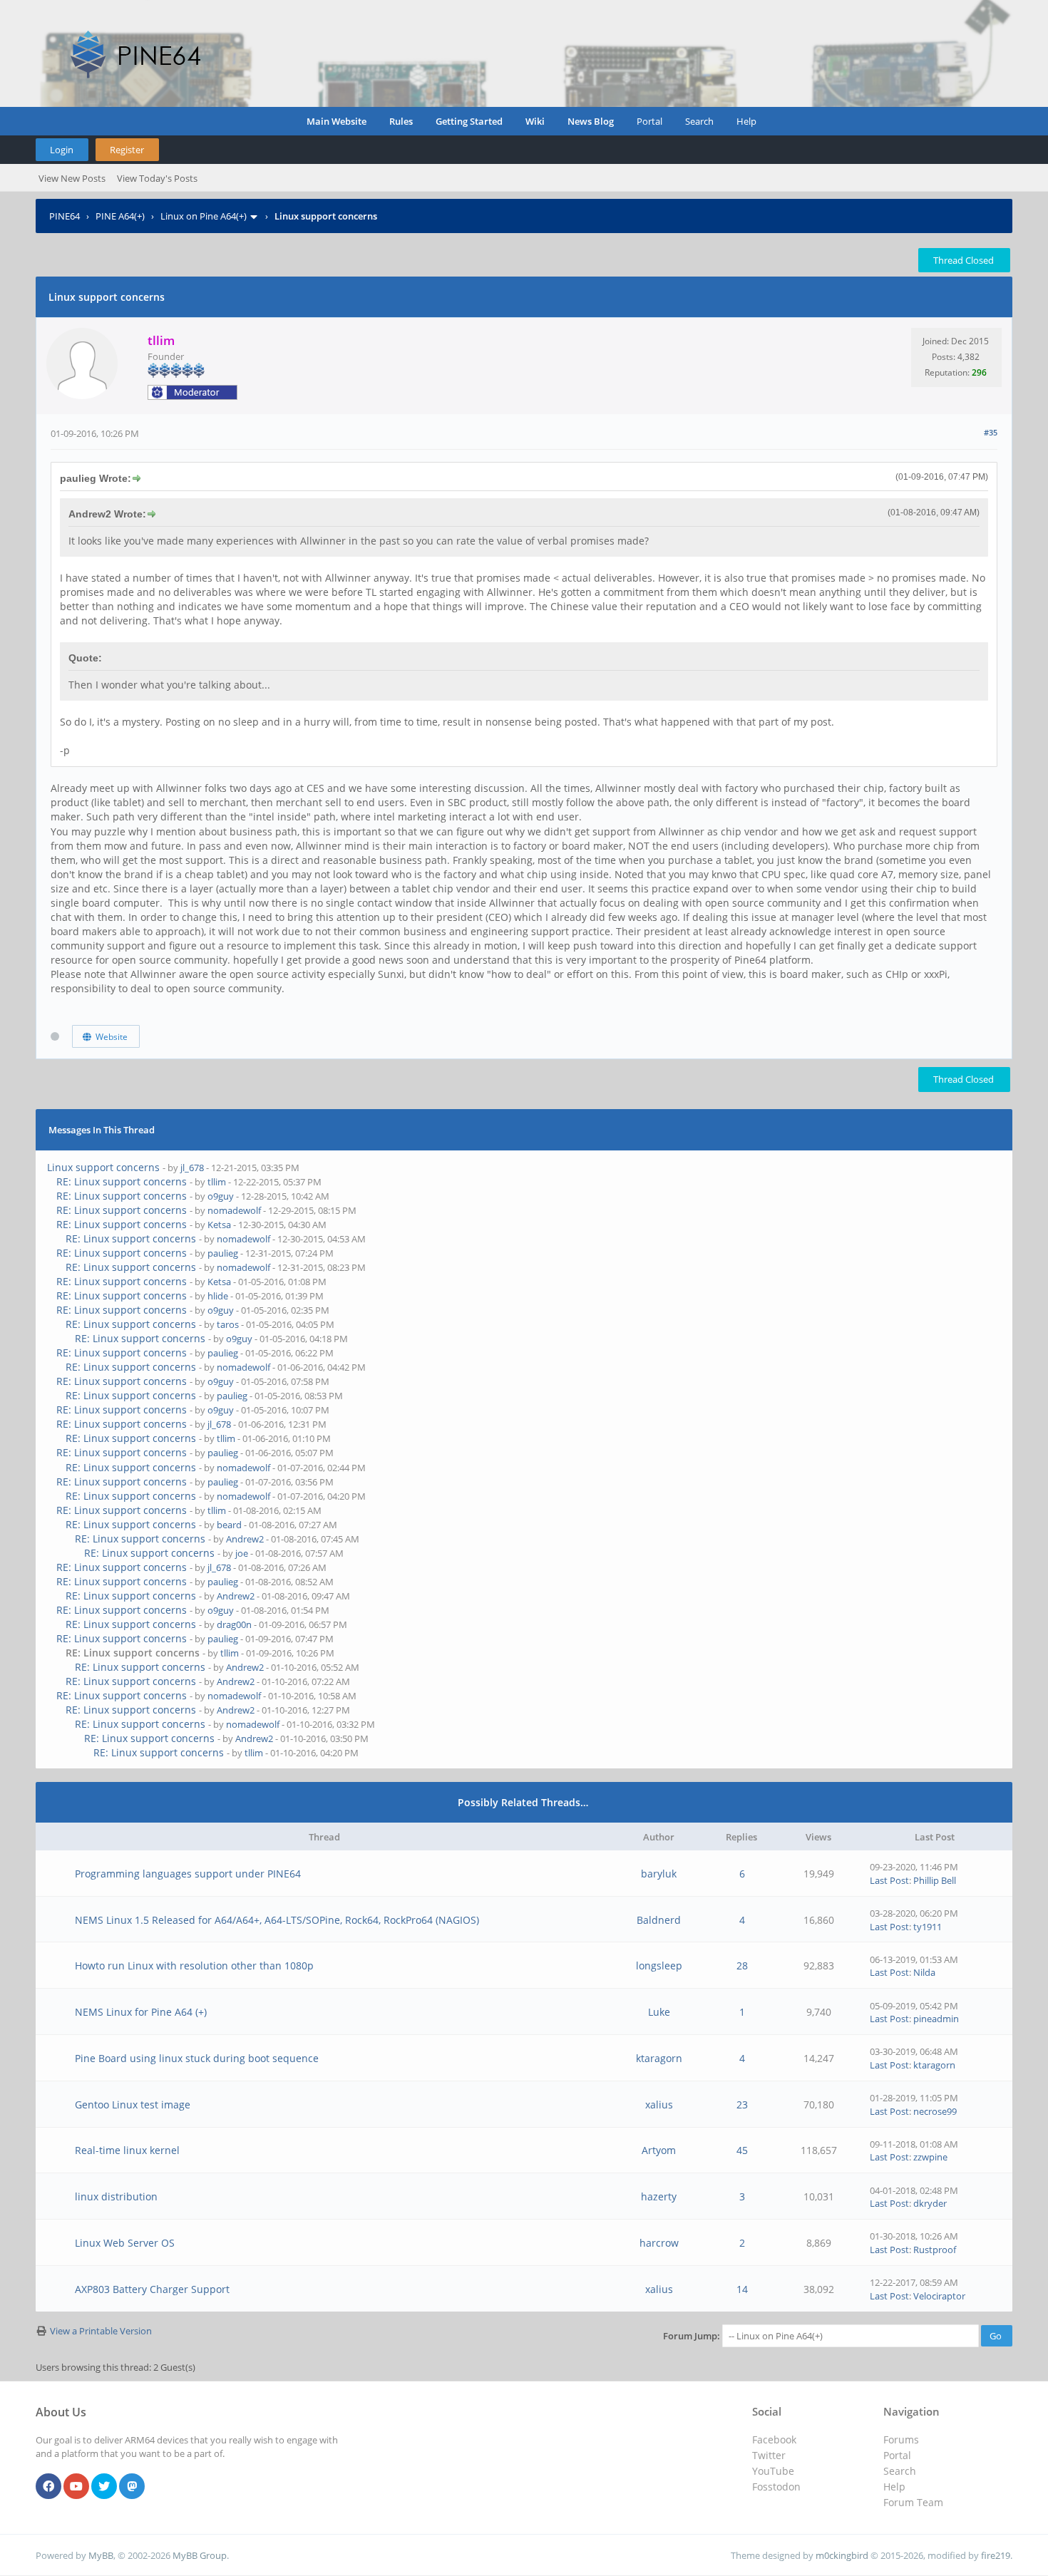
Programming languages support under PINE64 (188, 1874)
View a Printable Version (101, 2331)
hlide (218, 1296)
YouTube (773, 2471)
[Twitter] (104, 2487)
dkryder (930, 2203)
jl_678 (192, 1168)
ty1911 (928, 1927)
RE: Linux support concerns (122, 1181)
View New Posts (72, 178)
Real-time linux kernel (127, 2150)
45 (742, 2150)
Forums (901, 2440)
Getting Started (469, 121)
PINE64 (65, 216)
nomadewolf (234, 1210)
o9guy (221, 1196)
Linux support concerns (103, 1167)
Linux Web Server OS (125, 2243)
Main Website (337, 121)
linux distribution (116, 2196)
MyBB (101, 2555)
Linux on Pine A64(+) (204, 216)
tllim (217, 1182)
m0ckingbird (842, 2555)
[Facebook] (48, 2487)
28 (742, 1966)
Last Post (889, 1880)
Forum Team (913, 2502)
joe (242, 1553)
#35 (991, 432)
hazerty (659, 2196)
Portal (649, 121)
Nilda (924, 1972)
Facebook (774, 2440)
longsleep (659, 1966)
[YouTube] (76, 2487)
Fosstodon (776, 2487)
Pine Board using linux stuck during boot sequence (197, 2058)
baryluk (659, 1874)
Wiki (535, 121)
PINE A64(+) (120, 216)
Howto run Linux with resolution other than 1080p (194, 1966)
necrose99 (935, 2111)
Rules (401, 121)
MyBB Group (200, 2555)
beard (229, 1525)
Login (62, 150)
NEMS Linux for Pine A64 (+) (141, 2012)
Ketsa (219, 1225)
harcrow (659, 2243)
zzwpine (930, 2157)
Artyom (659, 2150)
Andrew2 (245, 1539)
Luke (659, 2012)
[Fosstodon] (132, 2487)
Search (699, 121)
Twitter (769, 2455)
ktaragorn (659, 2058)
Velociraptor (939, 2296)
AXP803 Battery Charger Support (152, 2289)
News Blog (591, 121)
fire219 (996, 2555)
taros (228, 1324)
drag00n (234, 1624)
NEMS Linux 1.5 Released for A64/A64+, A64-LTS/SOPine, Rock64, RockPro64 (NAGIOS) (277, 1920)
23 (742, 2104)
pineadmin (936, 2019)
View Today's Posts (157, 178)
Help (746, 121)
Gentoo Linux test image (133, 2104)
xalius (659, 2104)
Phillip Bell (935, 1880)
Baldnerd (659, 1920)
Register (127, 150)
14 (742, 2289)
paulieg (223, 1253)
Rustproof (935, 2250)
